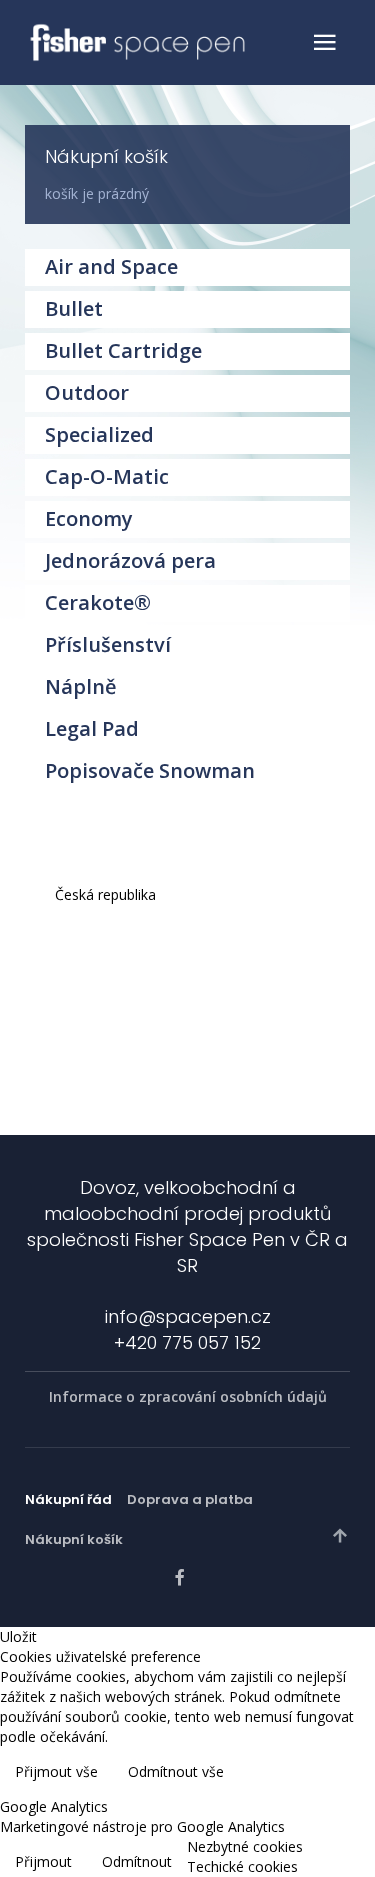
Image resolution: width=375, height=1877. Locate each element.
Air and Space (111, 266)
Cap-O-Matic (107, 476)
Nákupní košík (74, 1539)
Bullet (74, 308)
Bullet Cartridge (123, 350)
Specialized (99, 434)
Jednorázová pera (130, 560)
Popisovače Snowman (150, 770)
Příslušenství (108, 644)
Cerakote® (98, 602)
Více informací (312, 1773)
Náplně (81, 686)
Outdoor (87, 392)
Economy (89, 518)
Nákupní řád (68, 1499)
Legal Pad (92, 728)
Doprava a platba (190, 1499)
